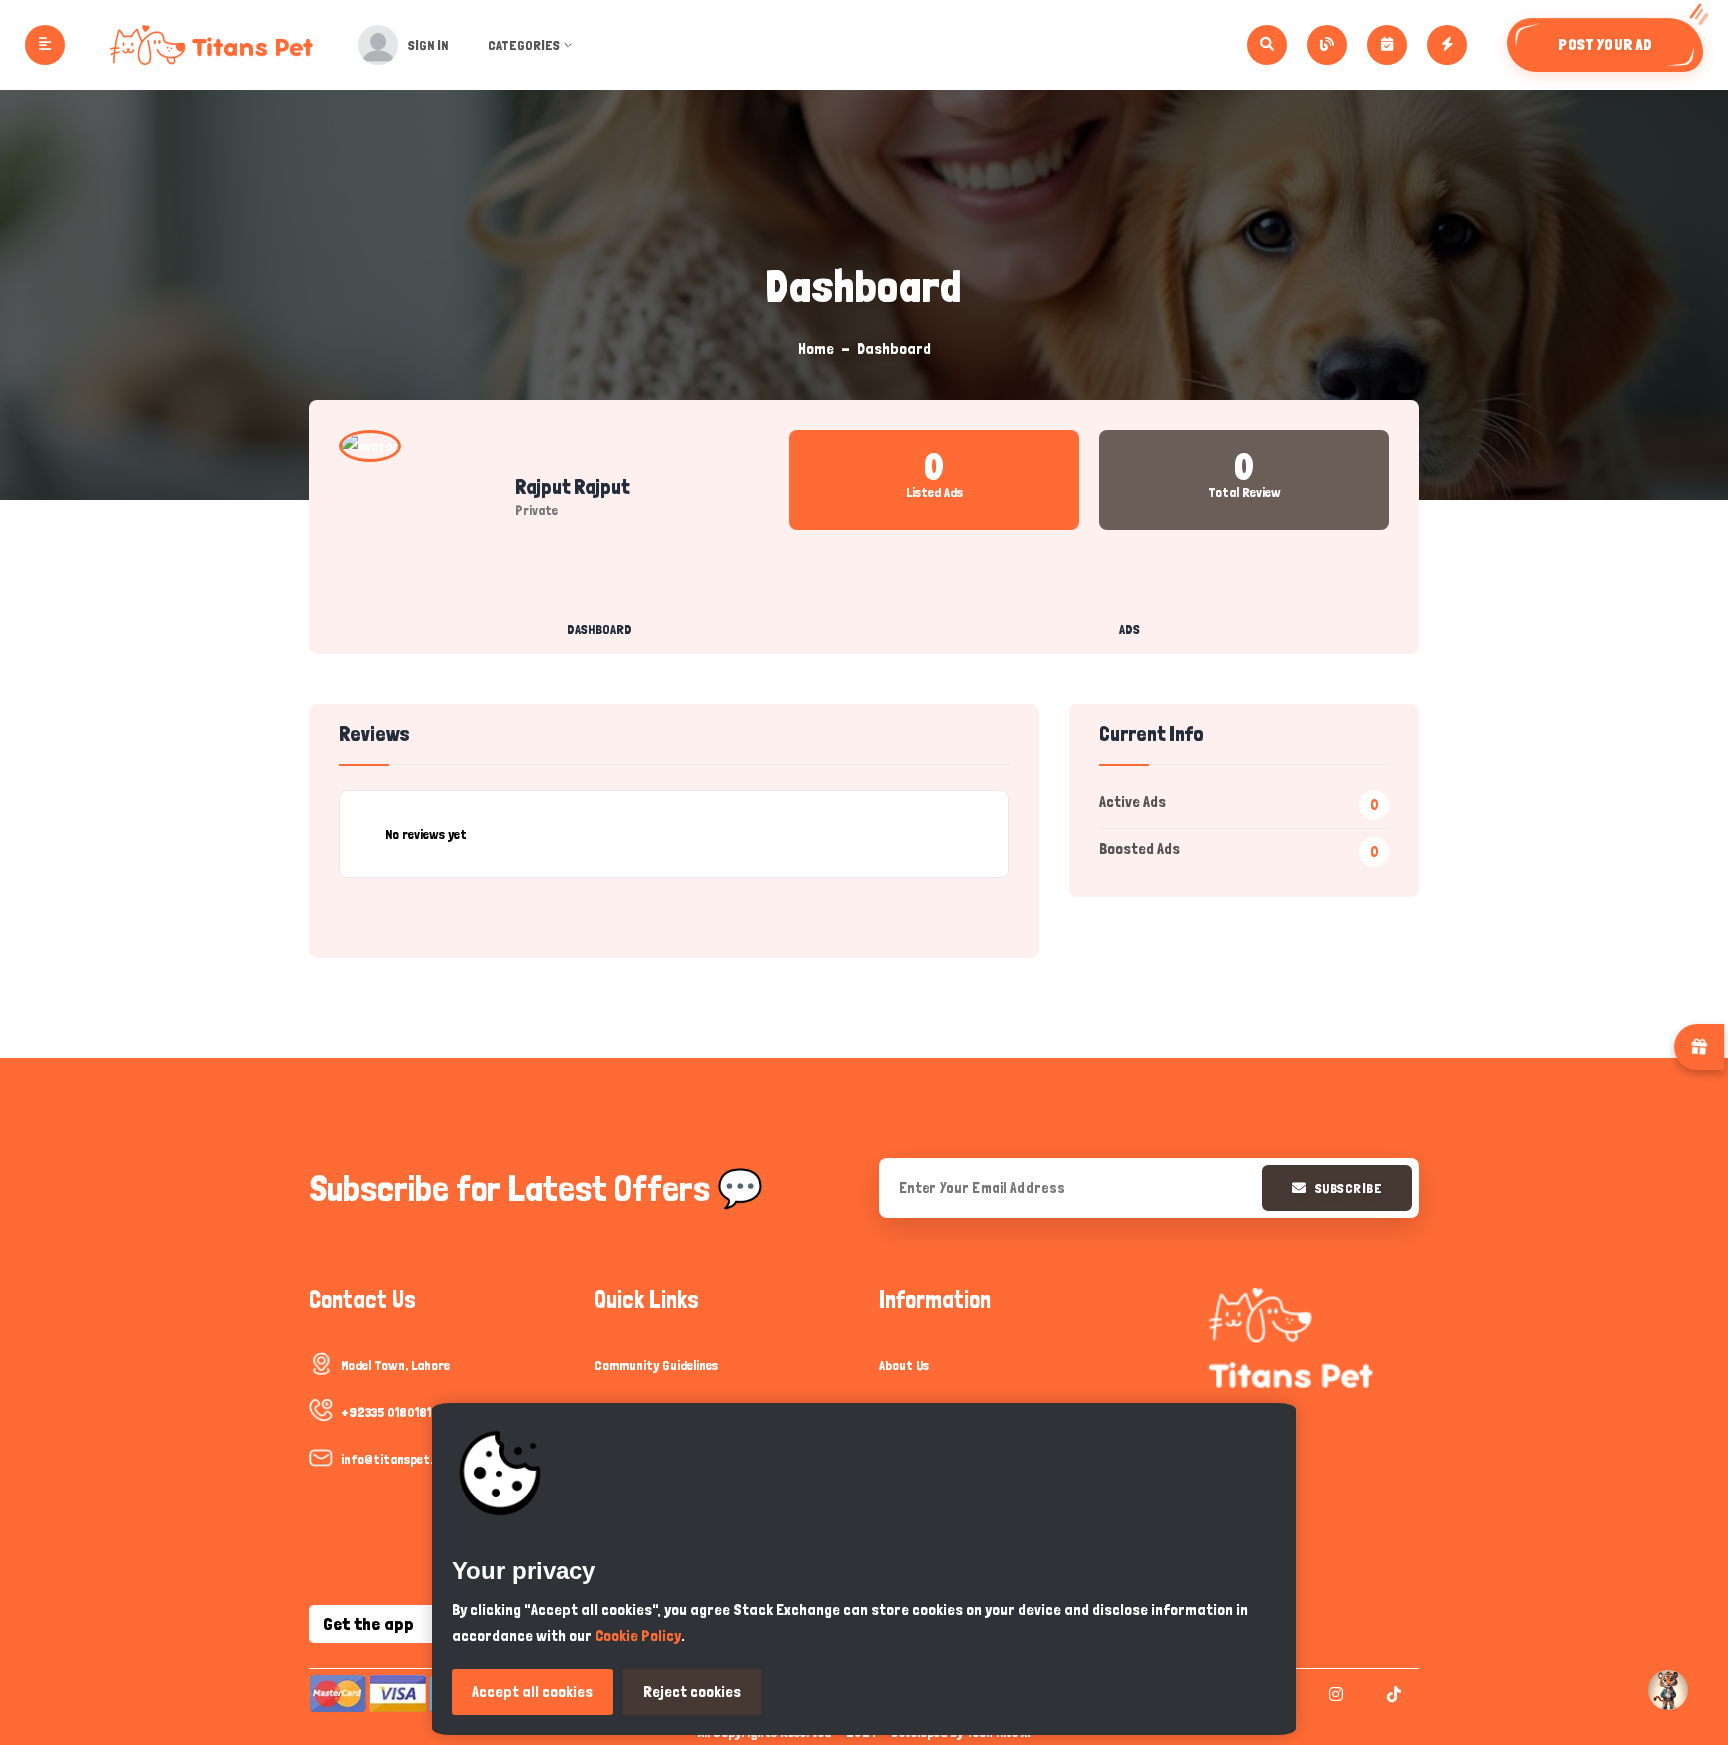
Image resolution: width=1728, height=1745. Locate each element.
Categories (524, 45)
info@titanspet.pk (393, 1459)
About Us (904, 1365)
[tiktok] (1391, 1694)
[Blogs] (1327, 45)
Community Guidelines (656, 1365)
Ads (1129, 629)
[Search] (1267, 45)
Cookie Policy (638, 1635)
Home (816, 348)
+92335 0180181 (386, 1412)
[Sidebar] (45, 45)
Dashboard (599, 629)
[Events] (1387, 45)
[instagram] (1333, 1694)
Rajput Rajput (572, 487)
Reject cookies (692, 1691)
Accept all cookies (532, 1691)
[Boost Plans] (1447, 45)
